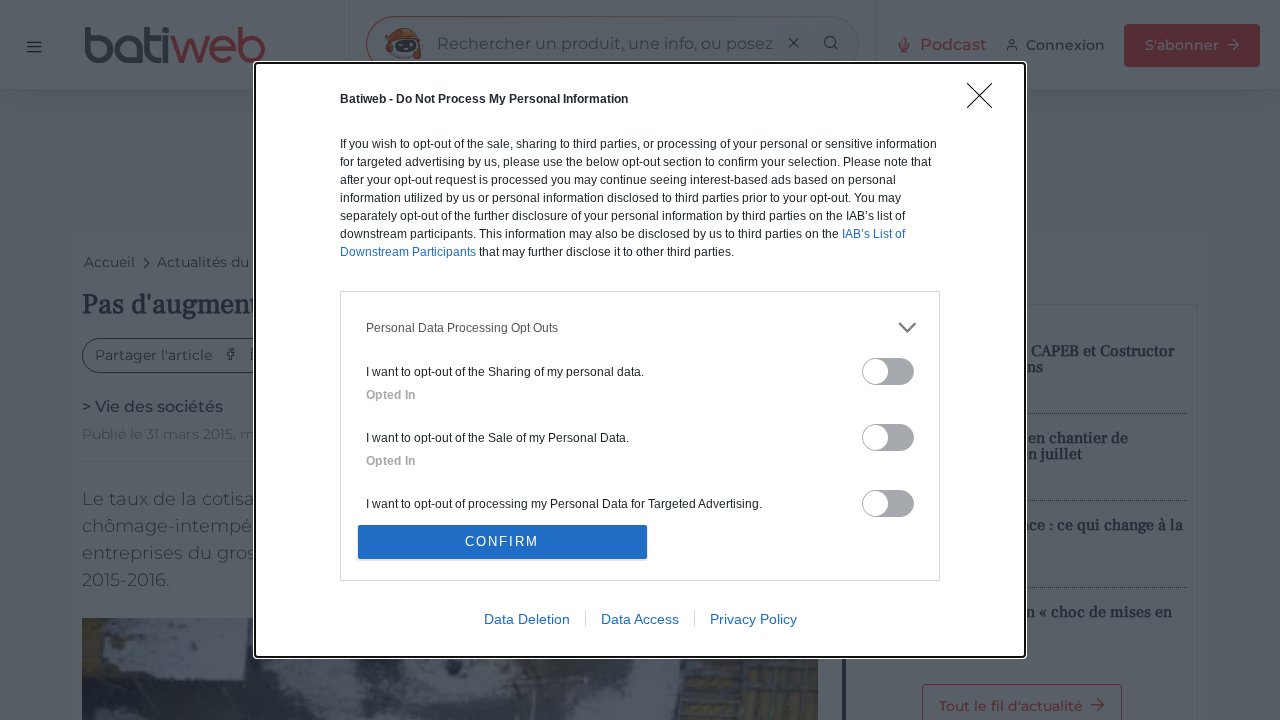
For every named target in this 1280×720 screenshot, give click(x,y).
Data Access (640, 619)
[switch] (888, 371)
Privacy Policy (753, 619)
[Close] (986, 102)
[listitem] (640, 327)
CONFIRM (502, 541)
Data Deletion (527, 619)
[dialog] (640, 360)
